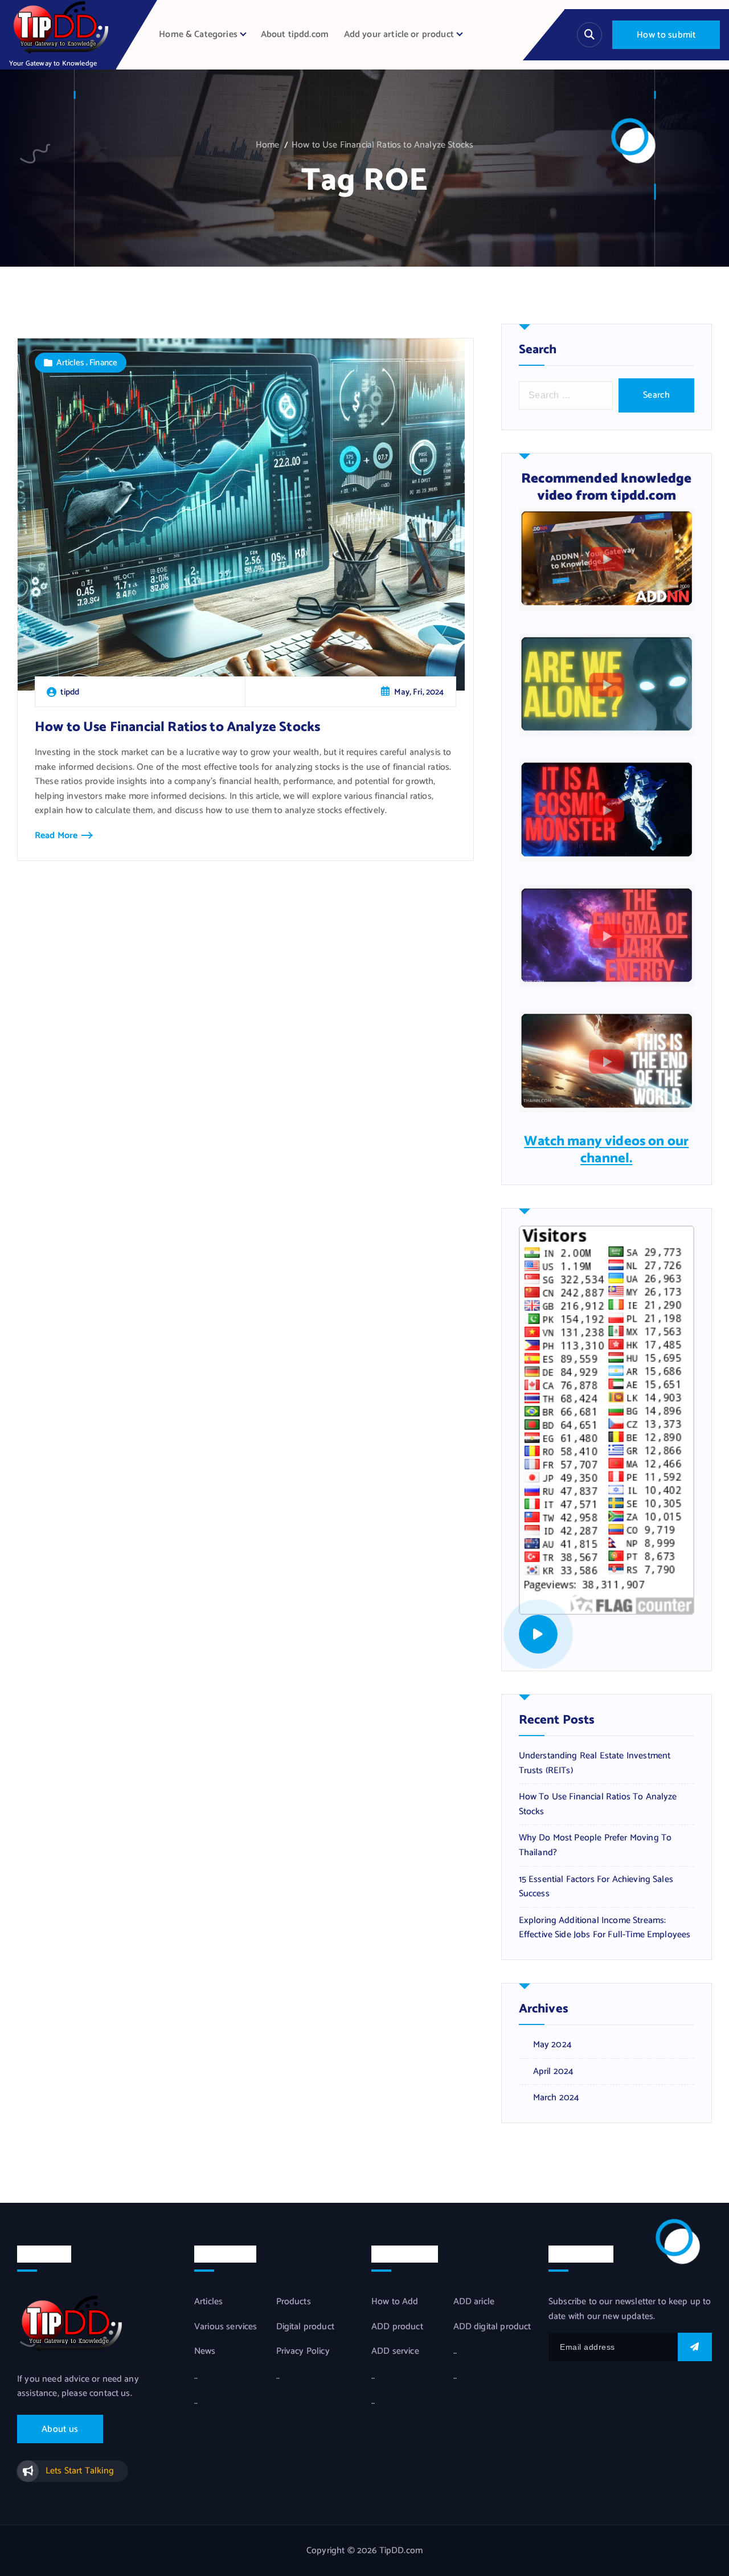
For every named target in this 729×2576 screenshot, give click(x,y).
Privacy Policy (303, 2352)
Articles (70, 363)
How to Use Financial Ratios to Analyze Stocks (382, 145)
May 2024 (552, 2045)
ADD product (397, 2327)
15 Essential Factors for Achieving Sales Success (596, 1887)
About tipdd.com (295, 34)
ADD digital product (492, 2327)
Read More (56, 836)
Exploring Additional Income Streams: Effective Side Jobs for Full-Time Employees (605, 1928)
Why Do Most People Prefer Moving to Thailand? (595, 1845)
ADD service (395, 2352)
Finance (103, 363)
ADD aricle (474, 2302)
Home (268, 145)
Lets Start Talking (80, 2471)
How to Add (395, 2302)
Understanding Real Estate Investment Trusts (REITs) (595, 1763)
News (205, 2352)
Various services (226, 2327)
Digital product (305, 2327)
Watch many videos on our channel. (606, 1150)
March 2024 (556, 2098)
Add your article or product (399, 34)
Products (294, 2302)
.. (196, 2377)
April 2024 (554, 2072)
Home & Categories (198, 34)
